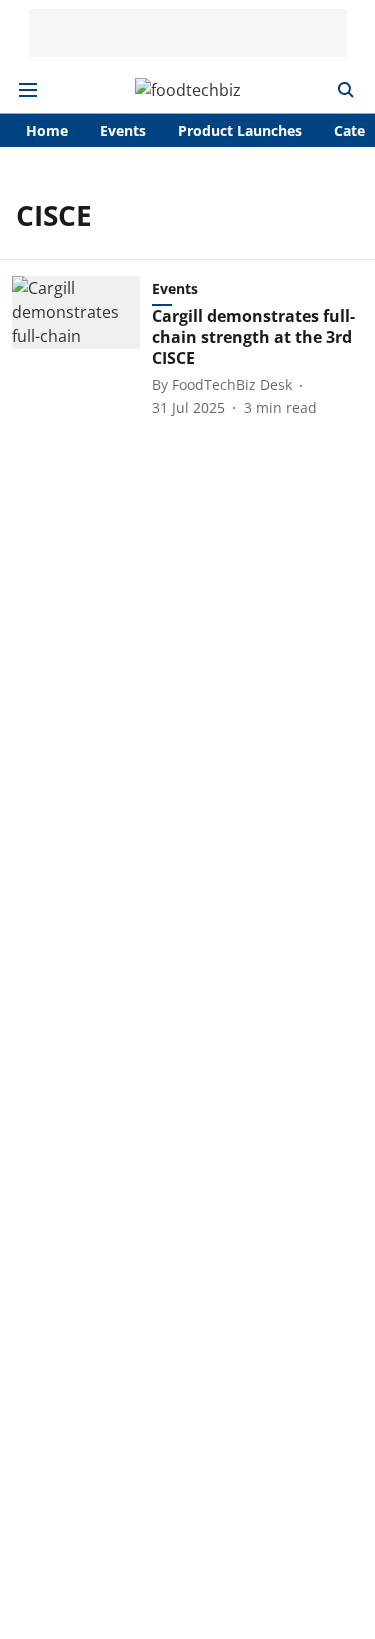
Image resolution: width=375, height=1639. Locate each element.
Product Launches (240, 130)
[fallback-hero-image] (82, 346)
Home (47, 130)
